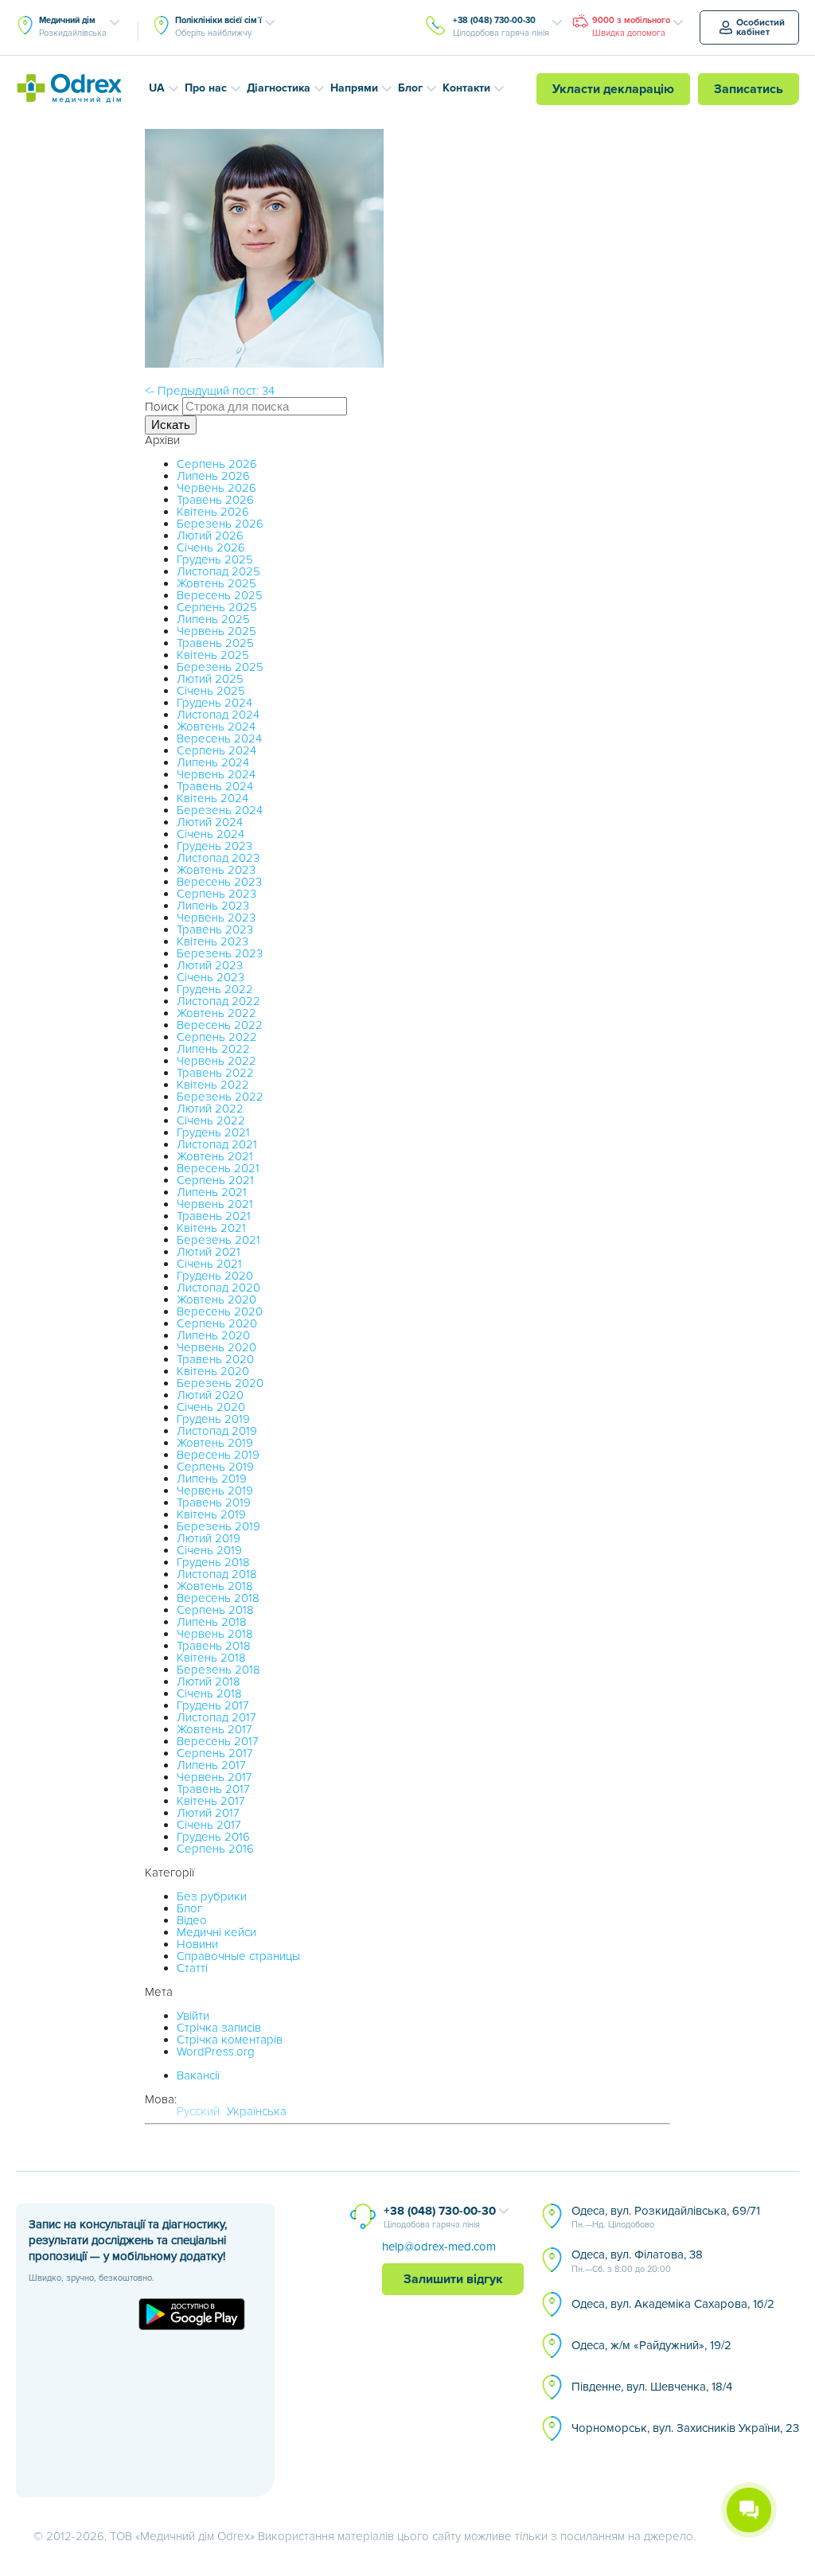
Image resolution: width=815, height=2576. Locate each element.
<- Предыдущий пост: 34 (210, 391)
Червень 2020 (216, 1347)
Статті (192, 1968)
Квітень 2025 (213, 655)
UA (157, 88)
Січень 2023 (211, 977)
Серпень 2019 (215, 1467)
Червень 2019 (215, 1491)
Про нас (206, 88)
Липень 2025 (213, 619)
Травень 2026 (215, 500)
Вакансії (198, 2075)
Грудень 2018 (213, 1562)
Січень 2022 (211, 1120)
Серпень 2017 (215, 1753)
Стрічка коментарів (230, 2040)
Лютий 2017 (208, 1813)
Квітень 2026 (213, 512)
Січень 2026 (211, 548)
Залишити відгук (453, 2279)
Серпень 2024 (216, 750)
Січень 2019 (209, 1550)
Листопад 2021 (217, 1144)
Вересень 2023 (219, 882)
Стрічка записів (219, 2028)
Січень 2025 (211, 691)
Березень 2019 (218, 1526)
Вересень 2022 (220, 1025)
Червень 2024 (216, 774)
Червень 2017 (214, 1777)
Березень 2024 (220, 810)
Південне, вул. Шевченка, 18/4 (652, 2387)
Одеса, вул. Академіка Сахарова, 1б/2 (673, 2304)
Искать (171, 425)
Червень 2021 (215, 1204)
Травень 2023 (215, 929)
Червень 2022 (216, 1061)
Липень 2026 (213, 476)
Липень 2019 (212, 1479)
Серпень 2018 (215, 1610)
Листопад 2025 (218, 571)
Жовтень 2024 (216, 727)
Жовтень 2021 (215, 1156)
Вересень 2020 (220, 1311)
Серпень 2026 (217, 464)
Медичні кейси (216, 1932)
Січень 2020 (211, 1407)
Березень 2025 (220, 667)
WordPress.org (216, 2052)
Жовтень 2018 (215, 1586)
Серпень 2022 (217, 1037)
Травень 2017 (213, 1789)
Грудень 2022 (215, 989)
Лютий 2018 (209, 1682)
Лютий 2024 (210, 822)
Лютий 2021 (209, 1252)
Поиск (162, 407)
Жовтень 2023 (216, 870)
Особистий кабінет (760, 27)
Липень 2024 (213, 762)
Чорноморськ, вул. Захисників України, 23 (685, 2428)
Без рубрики (212, 1896)
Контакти (466, 88)
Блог (410, 88)
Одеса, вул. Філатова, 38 (637, 2261)
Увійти (193, 2016)
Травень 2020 (215, 1359)
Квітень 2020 (213, 1371)
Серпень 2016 (215, 1849)
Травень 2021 (214, 1216)
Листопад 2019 (217, 1431)
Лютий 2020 (210, 1395)
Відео (192, 1920)
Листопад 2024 (218, 715)
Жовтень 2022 (216, 1013)
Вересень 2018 (218, 1598)
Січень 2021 (209, 1264)
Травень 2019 (214, 1502)
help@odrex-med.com (439, 2247)
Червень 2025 (216, 631)
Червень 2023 (216, 918)
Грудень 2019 (213, 1419)
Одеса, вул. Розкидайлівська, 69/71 (666, 2217)
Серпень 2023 (216, 894)
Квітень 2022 (213, 1085)
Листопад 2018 (217, 1574)
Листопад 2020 (218, 1288)
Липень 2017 (211, 1765)
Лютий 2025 (210, 679)
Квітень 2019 (211, 1514)
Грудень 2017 (213, 1705)
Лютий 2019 (209, 1538)
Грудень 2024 (214, 703)
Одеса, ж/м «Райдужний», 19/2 (651, 2345)
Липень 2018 (212, 1622)
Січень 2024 (211, 834)
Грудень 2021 (213, 1132)
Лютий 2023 (210, 965)
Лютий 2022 (210, 1109)
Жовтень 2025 (216, 583)
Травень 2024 (215, 786)
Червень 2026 (216, 488)
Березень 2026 (220, 524)
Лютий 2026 (210, 536)
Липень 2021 (212, 1192)
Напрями (354, 88)
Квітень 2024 (213, 798)
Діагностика (279, 88)
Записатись (749, 89)
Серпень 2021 (215, 1180)
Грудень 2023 (214, 846)
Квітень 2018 (211, 1658)
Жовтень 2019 (215, 1443)
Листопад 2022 (218, 1001)
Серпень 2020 (217, 1323)
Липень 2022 (213, 1049)
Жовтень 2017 (214, 1729)
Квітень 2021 (211, 1228)
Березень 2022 (220, 1097)
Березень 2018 (218, 1670)
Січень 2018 (209, 1693)
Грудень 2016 (213, 1837)
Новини (197, 1944)
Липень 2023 (213, 906)
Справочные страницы (238, 1956)
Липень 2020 (213, 1335)
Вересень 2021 (218, 1168)
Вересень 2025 (220, 595)
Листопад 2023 (218, 858)
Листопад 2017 (216, 1717)
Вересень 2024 (219, 739)
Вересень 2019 (218, 1455)
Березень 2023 (220, 953)
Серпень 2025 (217, 607)
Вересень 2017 (218, 1741)
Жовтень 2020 (216, 1300)
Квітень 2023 (213, 941)
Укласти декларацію (613, 89)
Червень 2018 (215, 1634)
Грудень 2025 (215, 559)
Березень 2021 (218, 1240)
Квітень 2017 (211, 1801)
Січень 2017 (209, 1825)
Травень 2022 (215, 1073)
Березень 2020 (220, 1383)
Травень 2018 (214, 1646)
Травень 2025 (215, 643)
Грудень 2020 (215, 1276)
